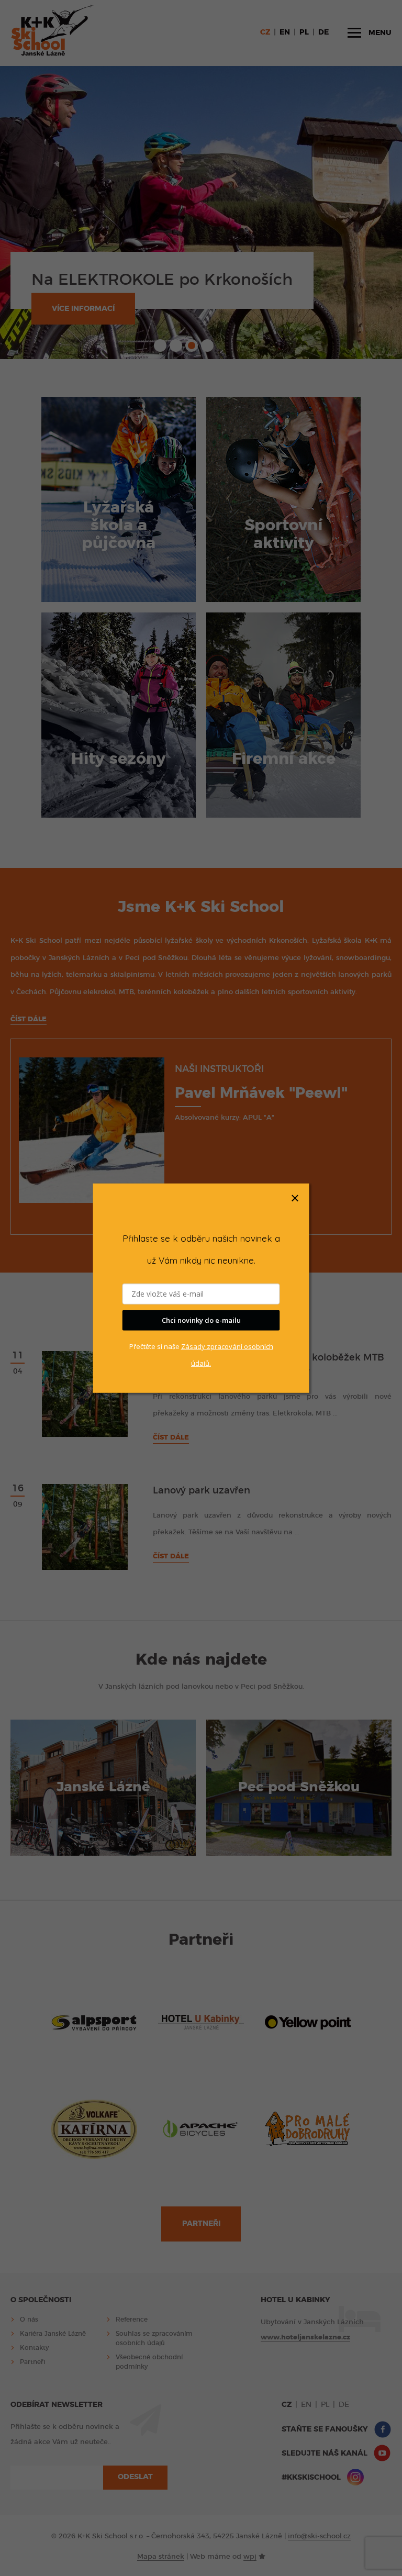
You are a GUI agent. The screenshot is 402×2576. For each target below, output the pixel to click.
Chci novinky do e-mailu (201, 1320)
